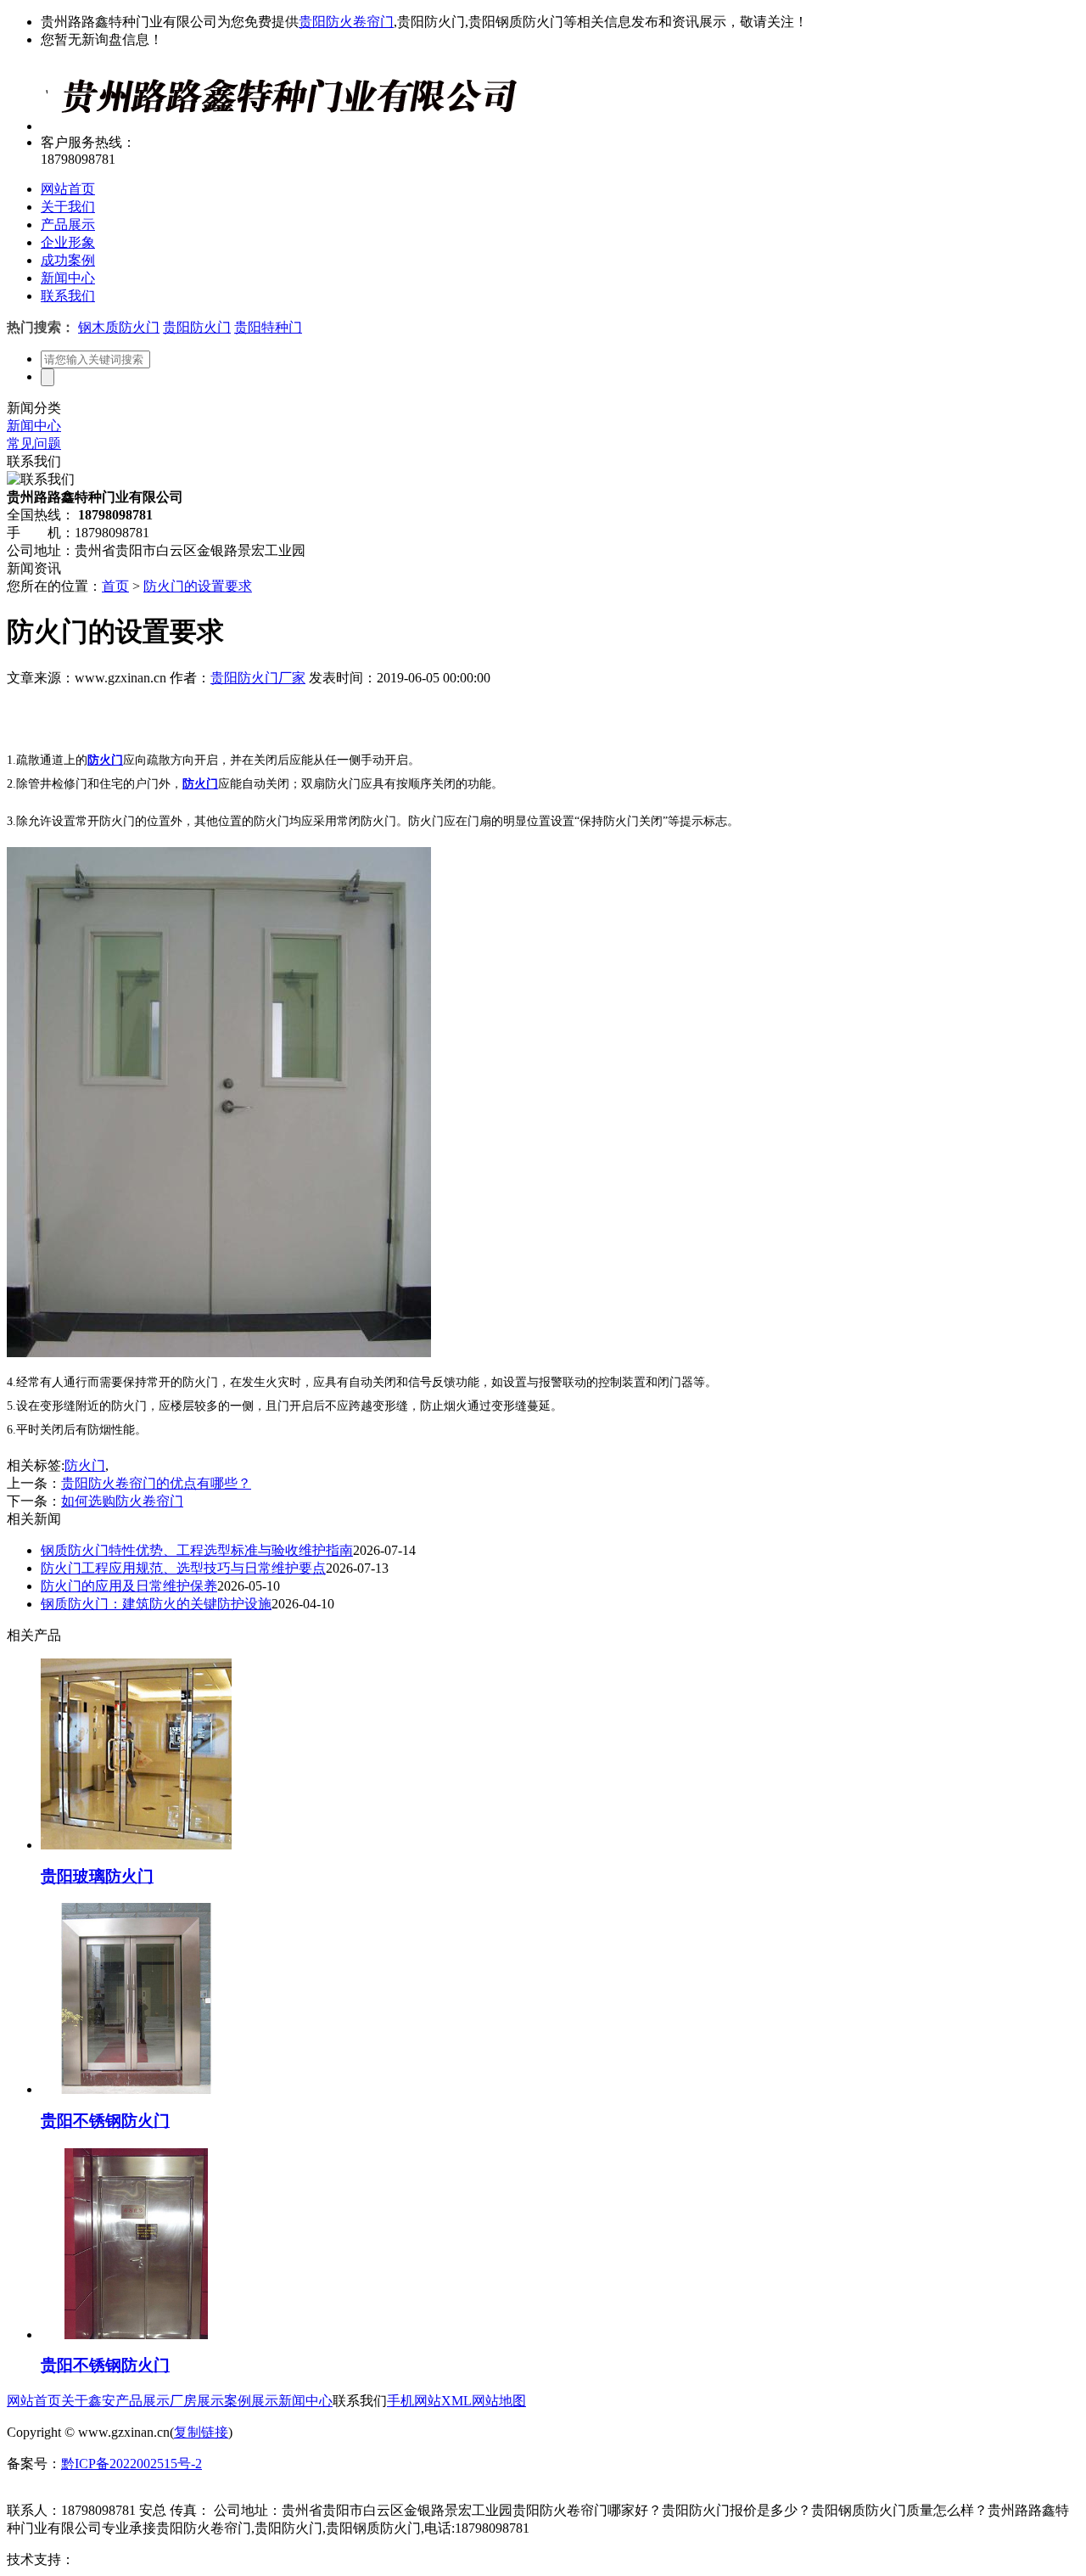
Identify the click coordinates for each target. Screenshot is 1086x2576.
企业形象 (68, 242)
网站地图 (499, 2401)
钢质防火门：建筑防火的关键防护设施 (156, 1604)
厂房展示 (197, 2401)
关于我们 (68, 207)
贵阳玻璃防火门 (97, 1876)
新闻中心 (68, 278)
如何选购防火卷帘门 (122, 1501)
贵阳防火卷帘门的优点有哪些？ (156, 1483)
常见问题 (34, 443)
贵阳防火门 (197, 327)
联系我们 (68, 296)
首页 (115, 586)
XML (456, 2401)
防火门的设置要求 (198, 586)
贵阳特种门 (268, 327)
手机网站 (414, 2401)
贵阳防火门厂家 (258, 678)
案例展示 (251, 2401)
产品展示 (68, 224)
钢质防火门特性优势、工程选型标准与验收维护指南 (197, 1550)
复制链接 (201, 2432)
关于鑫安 (88, 2401)
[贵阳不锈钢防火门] (136, 2089)
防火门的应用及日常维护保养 (129, 1586)
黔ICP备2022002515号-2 (132, 2464)
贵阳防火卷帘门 (346, 22)
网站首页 (68, 189)
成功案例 (68, 260)
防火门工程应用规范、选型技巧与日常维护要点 (183, 1568)
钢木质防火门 (119, 327)
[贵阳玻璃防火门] (136, 1845)
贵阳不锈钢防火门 (105, 2121)
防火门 (85, 1465)
